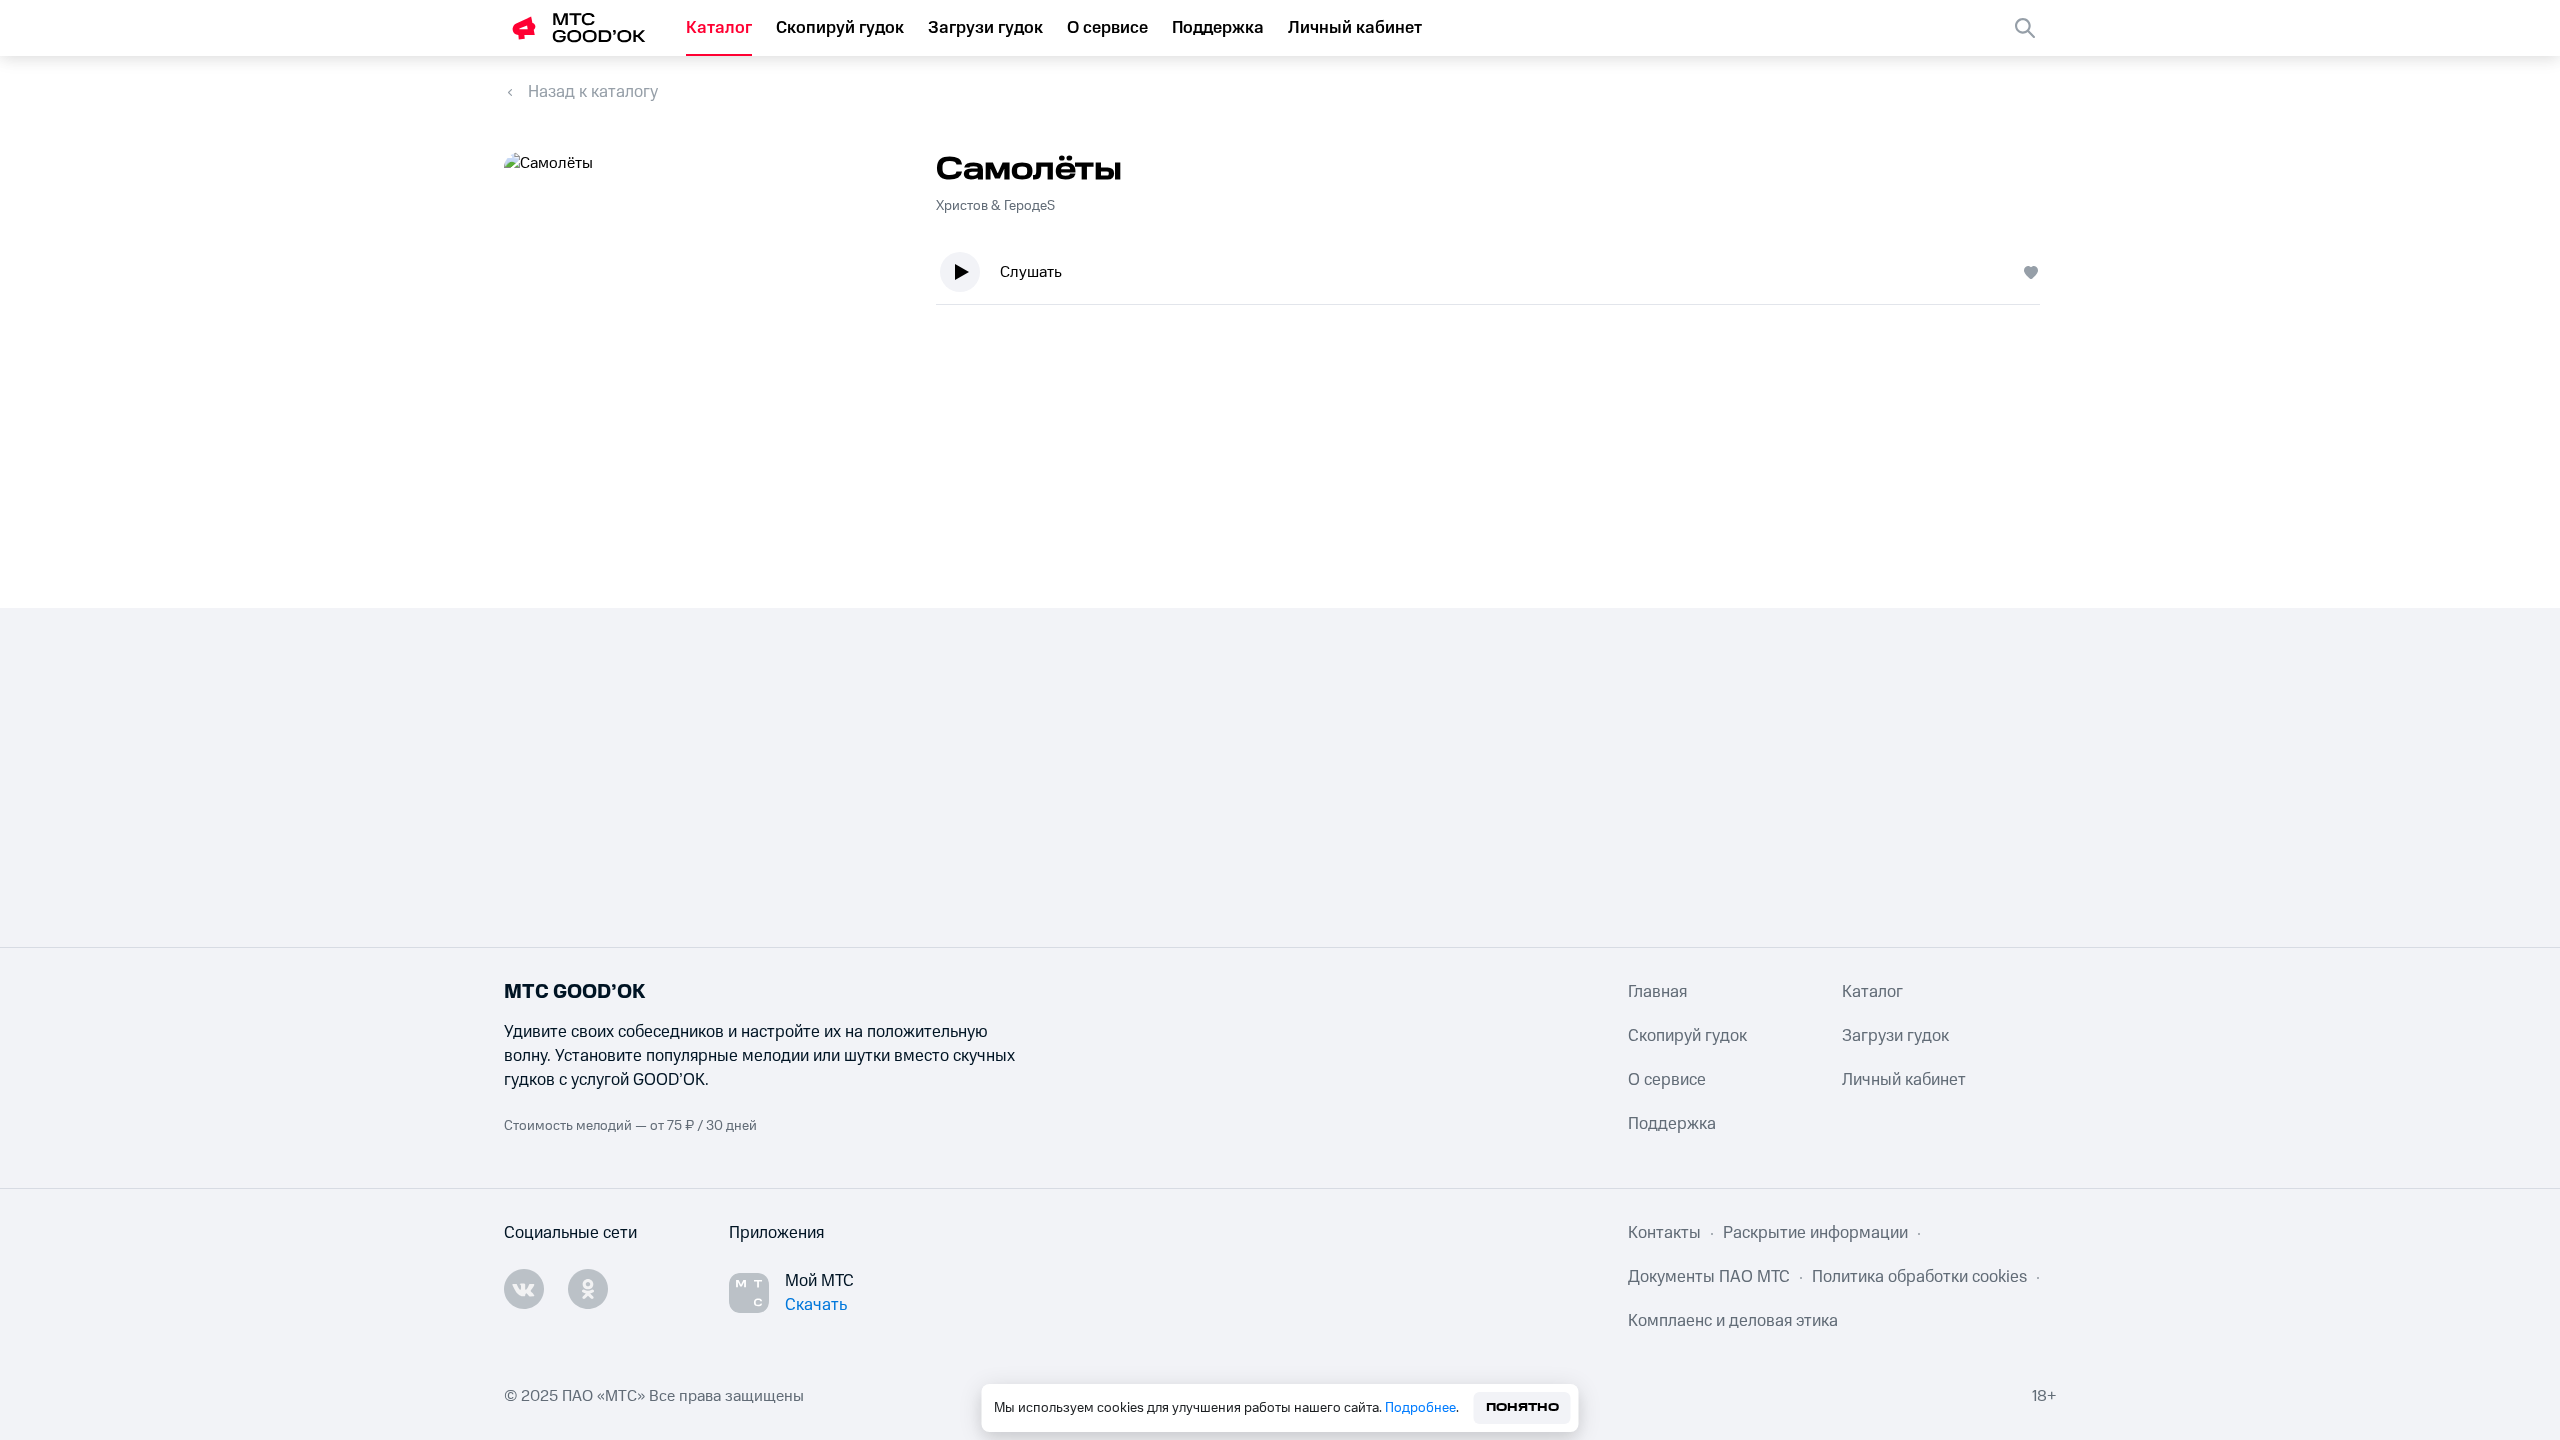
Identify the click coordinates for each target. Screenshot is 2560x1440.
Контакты (1664, 1233)
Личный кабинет (1355, 28)
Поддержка (1218, 28)
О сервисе (1107, 28)
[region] (1496, 276)
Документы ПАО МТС (1709, 1277)
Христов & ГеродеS (995, 206)
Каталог (719, 28)
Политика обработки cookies (1919, 1277)
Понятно (1522, 1407)
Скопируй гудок (840, 28)
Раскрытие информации (1815, 1233)
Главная (1657, 992)
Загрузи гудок (985, 28)
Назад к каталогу (593, 92)
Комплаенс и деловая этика (1733, 1321)
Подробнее (1420, 1408)
